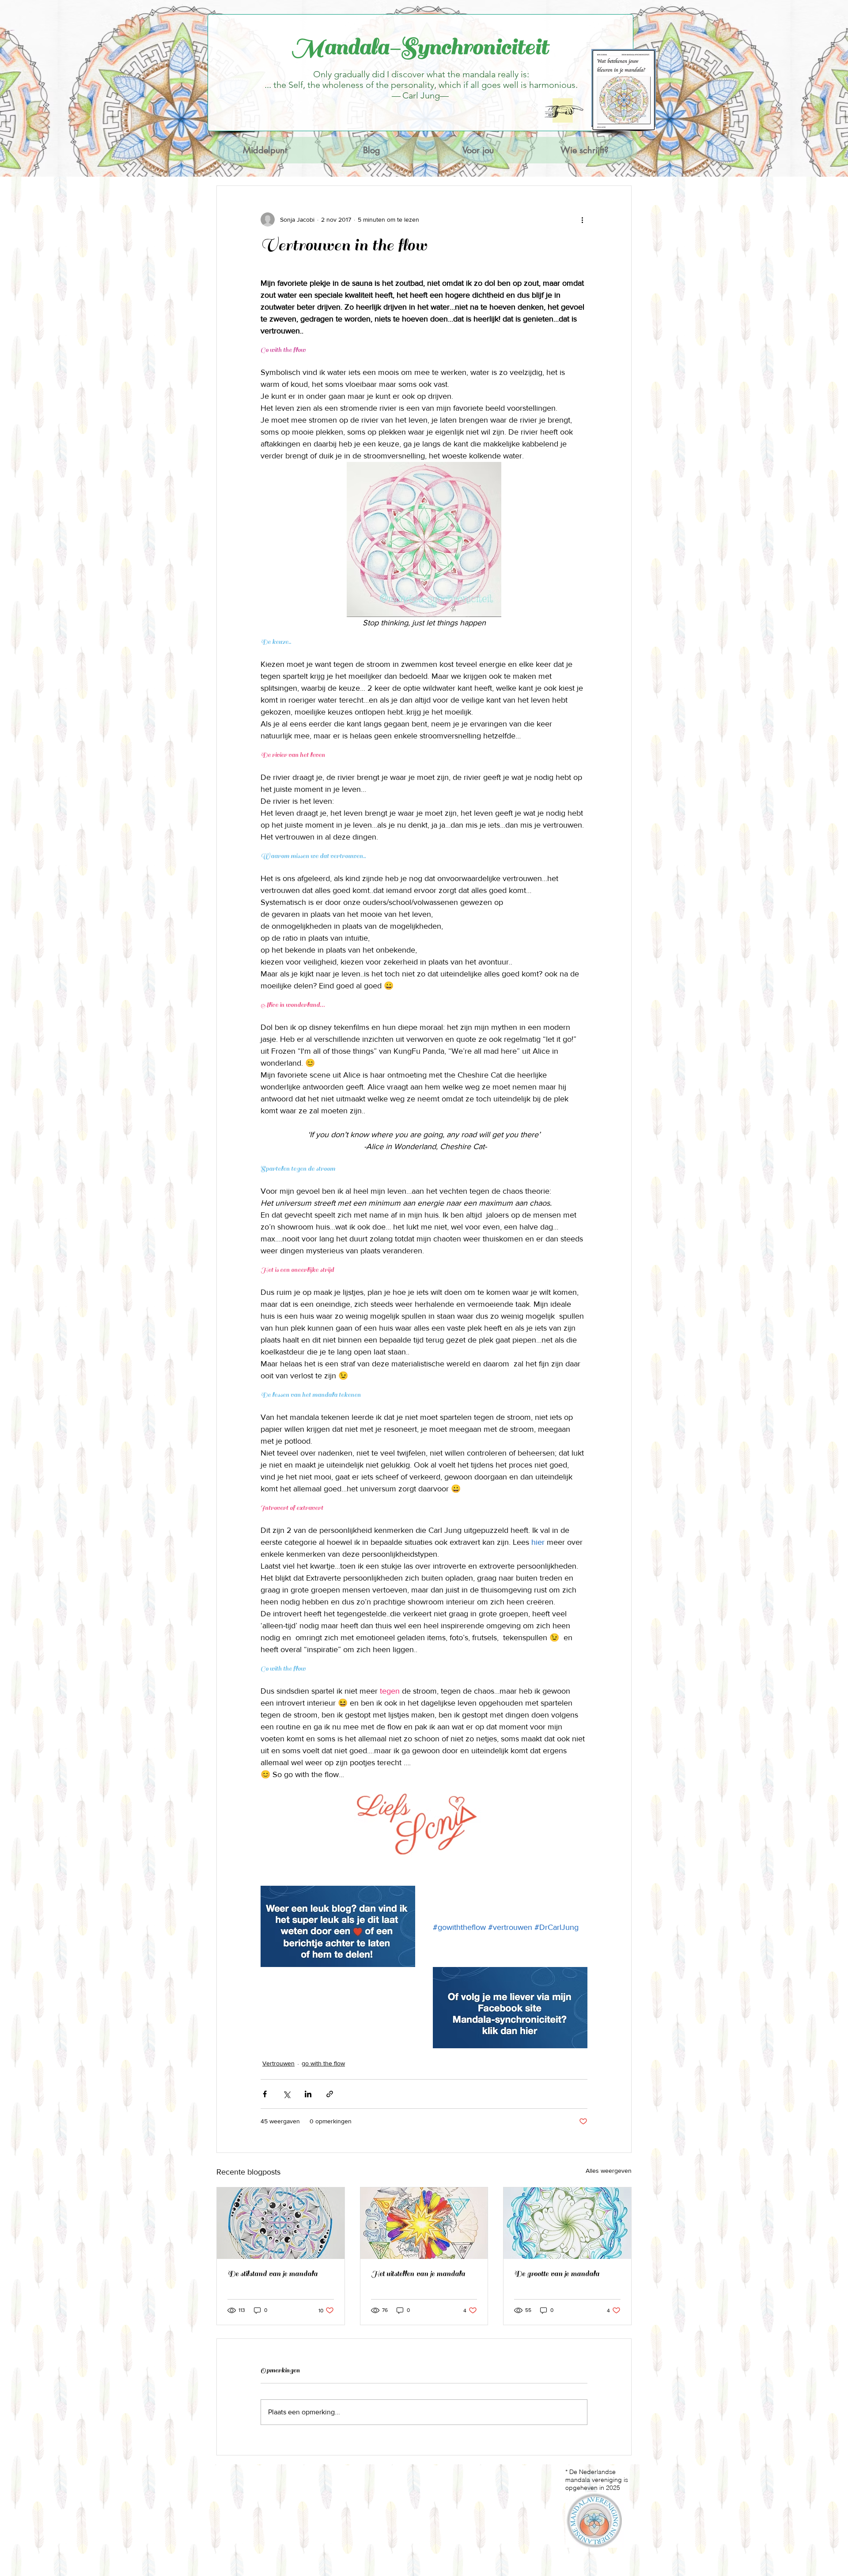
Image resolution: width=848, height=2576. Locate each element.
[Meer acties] (582, 219)
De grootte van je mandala (557, 2274)
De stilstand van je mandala (273, 2274)
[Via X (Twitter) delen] (286, 2094)
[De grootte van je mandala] (567, 2223)
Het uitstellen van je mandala (418, 2274)
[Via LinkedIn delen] (308, 2094)
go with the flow (323, 2063)
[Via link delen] (330, 2094)
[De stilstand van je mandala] (281, 2223)
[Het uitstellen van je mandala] (424, 2223)
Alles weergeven (609, 2171)
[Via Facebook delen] (265, 2094)
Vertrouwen (278, 2063)
